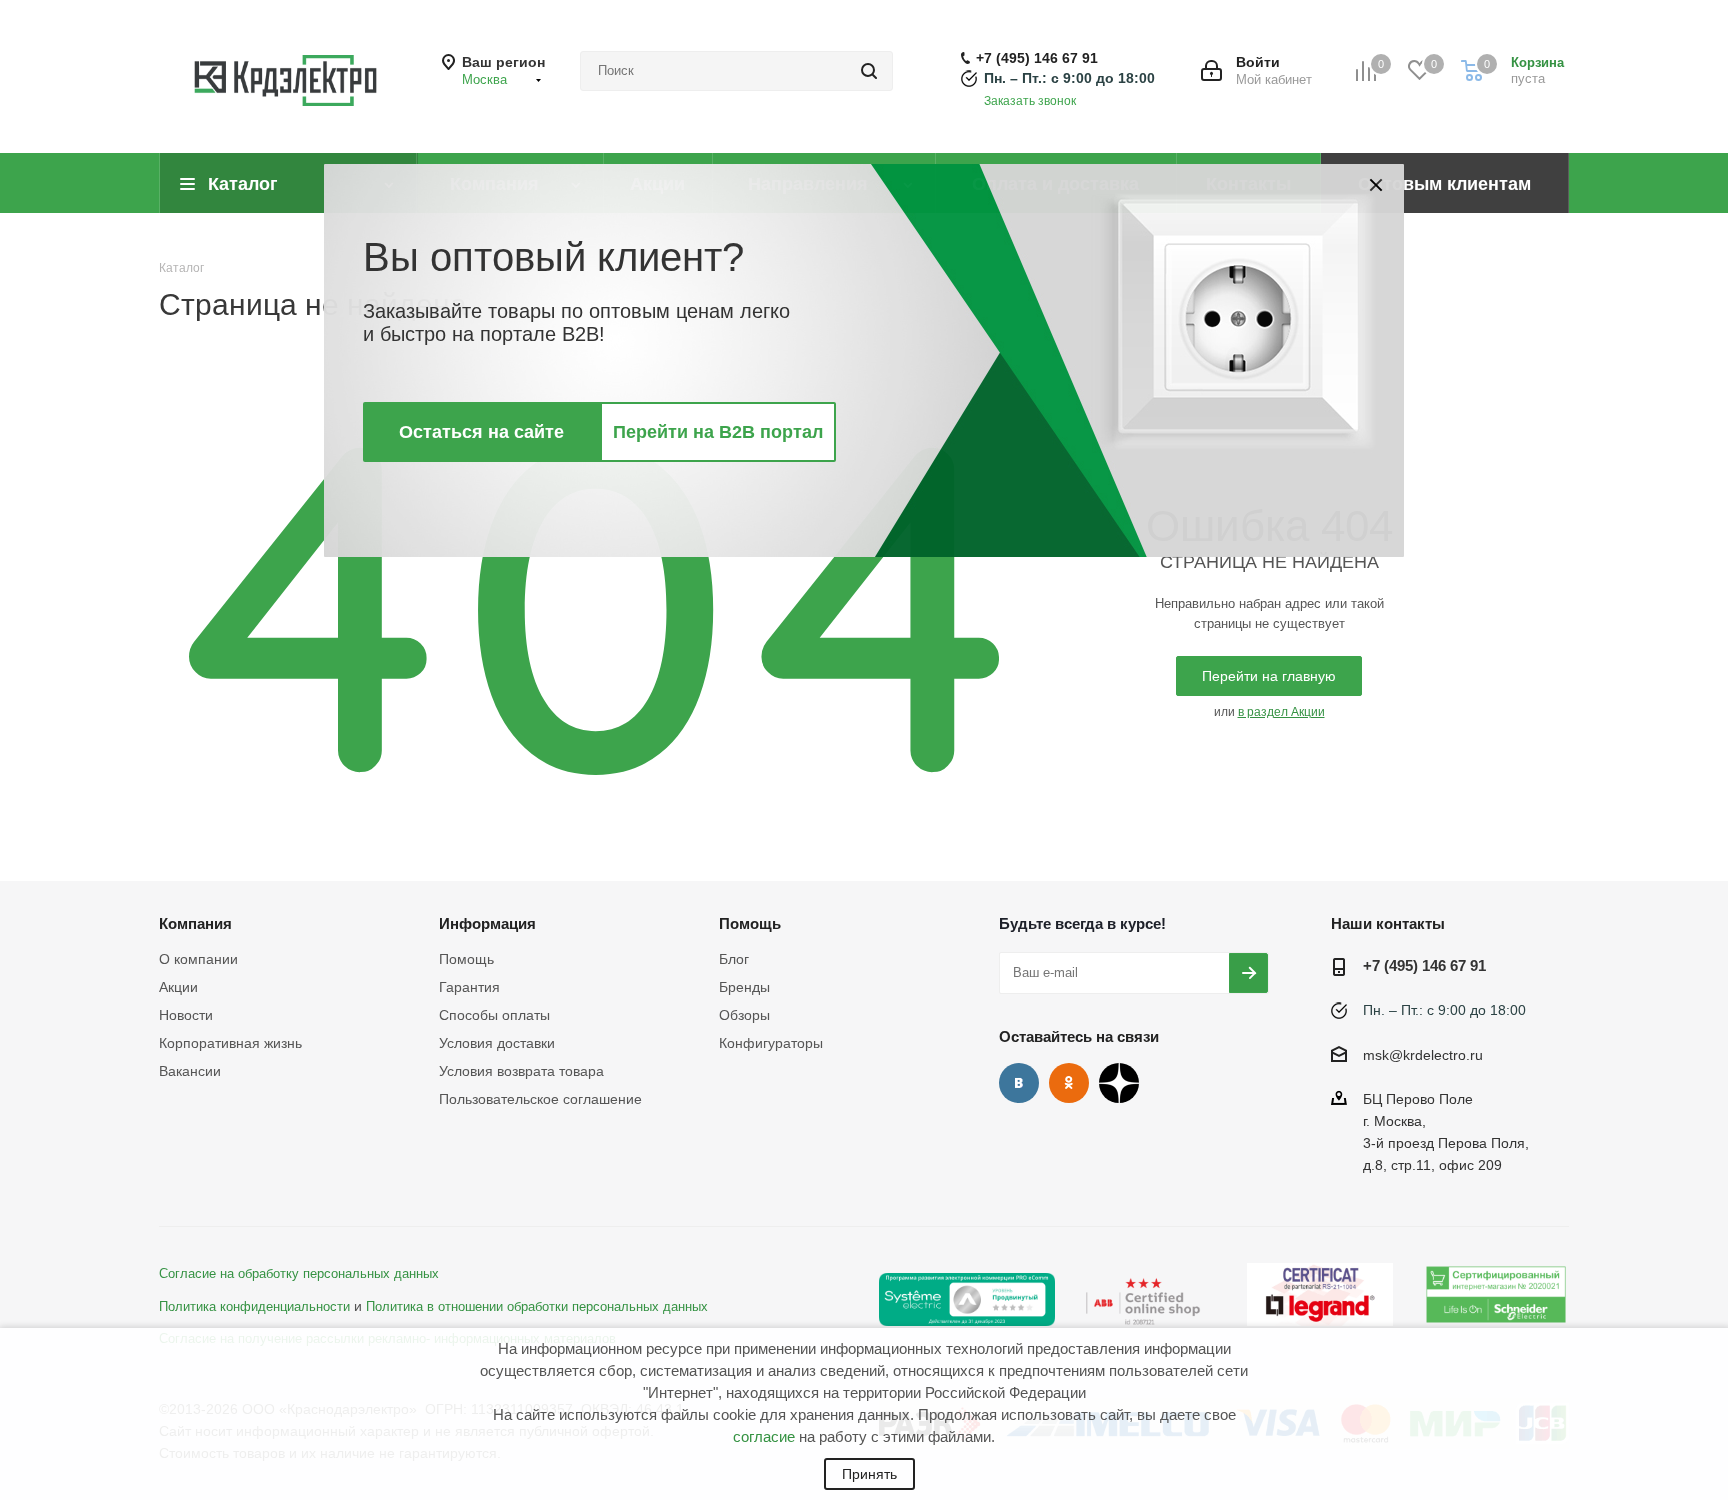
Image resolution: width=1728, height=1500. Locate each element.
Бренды (744, 987)
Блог (734, 959)
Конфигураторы (771, 1043)
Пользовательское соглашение (540, 1099)
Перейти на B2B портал (718, 432)
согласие (764, 1436)
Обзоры (744, 1015)
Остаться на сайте (481, 432)
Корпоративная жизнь (230, 1043)
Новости (186, 1015)
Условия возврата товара (521, 1071)
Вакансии (190, 1071)
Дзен (1119, 1083)
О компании (198, 959)
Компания (195, 923)
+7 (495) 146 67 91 (1037, 58)
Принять (869, 1474)
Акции (178, 987)
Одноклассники (1069, 1083)
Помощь (466, 959)
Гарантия (469, 987)
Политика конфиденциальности (254, 1307)
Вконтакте (1019, 1083)
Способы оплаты (494, 1015)
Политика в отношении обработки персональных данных (537, 1307)
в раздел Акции (1281, 712)
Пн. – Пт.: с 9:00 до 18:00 (1069, 78)
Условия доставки (497, 1043)
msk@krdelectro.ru (1423, 1055)
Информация (487, 923)
